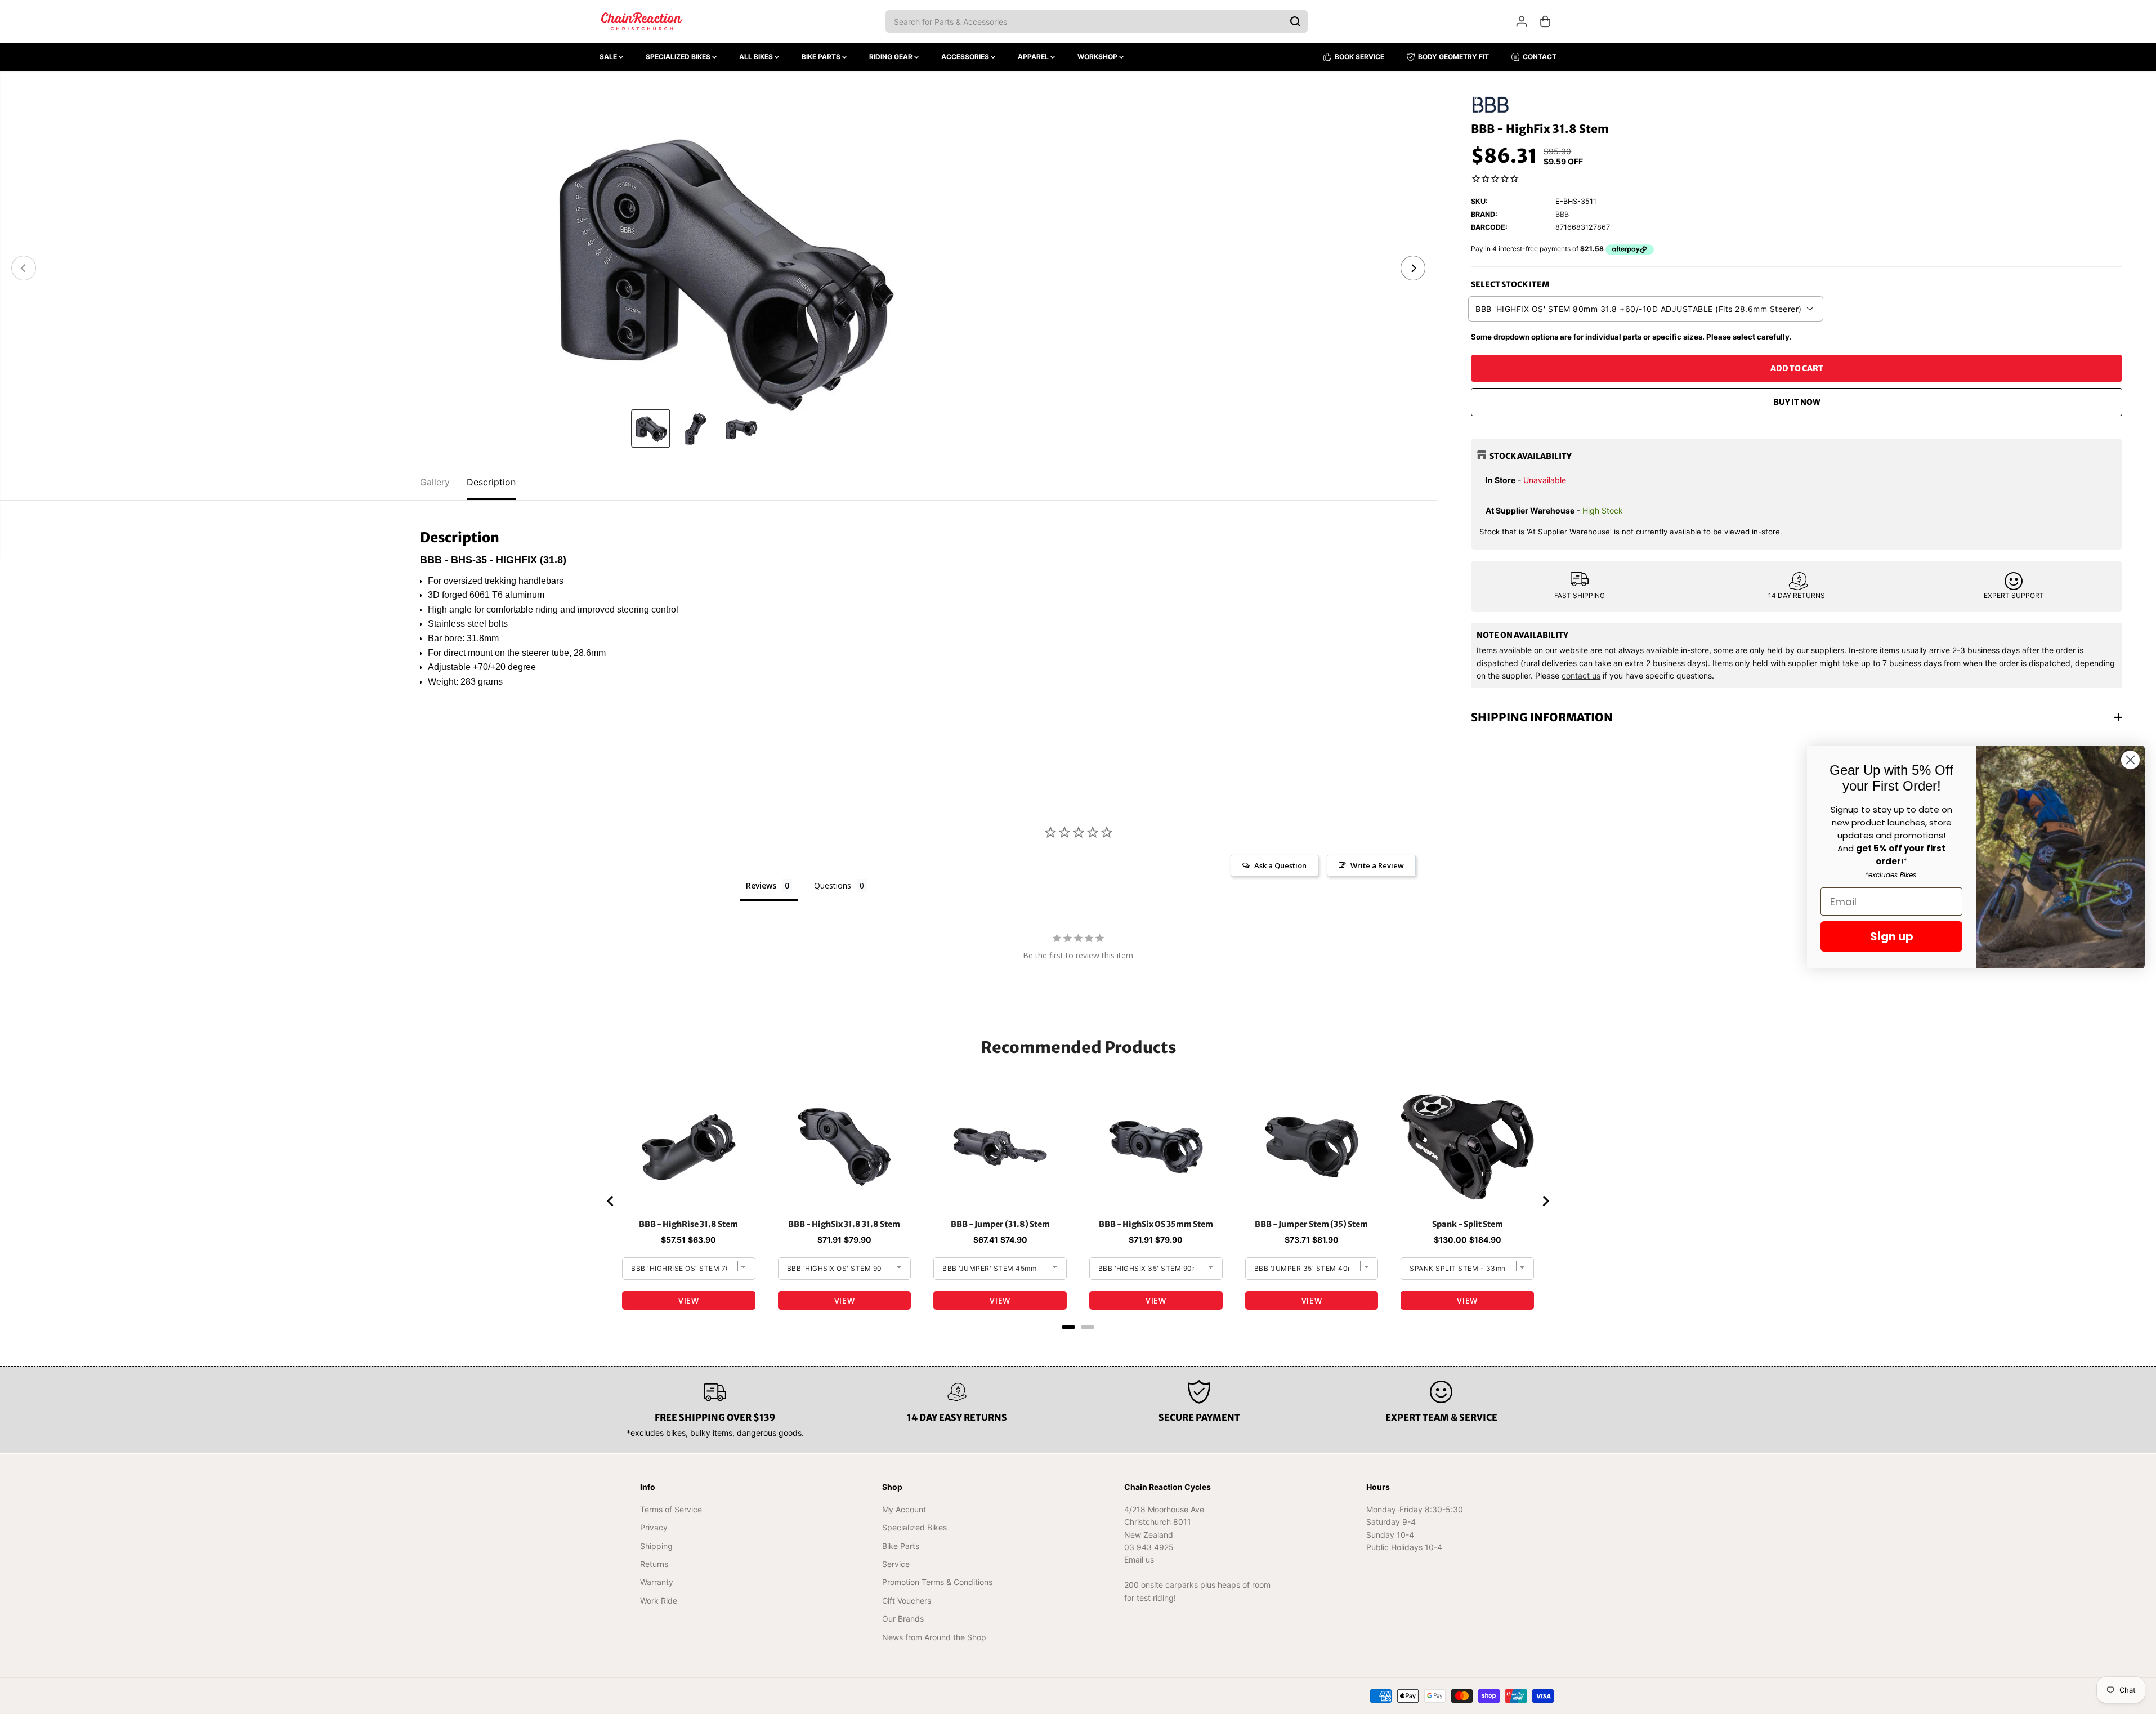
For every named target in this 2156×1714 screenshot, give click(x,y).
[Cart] (1545, 21)
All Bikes (757, 57)
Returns (654, 1564)
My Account (904, 1509)
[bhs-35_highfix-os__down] (718, 268)
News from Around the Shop (934, 1637)
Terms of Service (671, 1509)
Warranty (657, 1582)
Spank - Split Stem (1468, 1224)
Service (896, 1564)
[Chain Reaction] (642, 21)
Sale (609, 57)
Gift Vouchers (907, 1601)
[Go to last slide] (611, 1201)
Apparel (1034, 57)
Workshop (1098, 57)
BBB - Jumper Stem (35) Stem (1311, 1224)
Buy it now (1797, 402)
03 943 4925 (1149, 1547)
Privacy (654, 1527)
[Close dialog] (2130, 760)
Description (491, 482)
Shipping (656, 1546)
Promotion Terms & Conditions (937, 1582)
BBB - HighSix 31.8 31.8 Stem (844, 1224)
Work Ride (659, 1601)
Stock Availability (1531, 456)
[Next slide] (1545, 1201)
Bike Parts (822, 57)
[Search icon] (1295, 21)
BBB (1562, 214)
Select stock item (1510, 284)
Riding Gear (892, 57)
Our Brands (903, 1619)
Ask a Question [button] (1280, 865)
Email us (1139, 1559)
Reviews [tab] (761, 885)
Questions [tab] (833, 885)
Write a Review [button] (1377, 865)
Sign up (1892, 936)
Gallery (435, 482)
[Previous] (24, 268)
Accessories (966, 57)
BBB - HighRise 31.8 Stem (688, 1224)
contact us (1581, 675)
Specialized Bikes (679, 57)
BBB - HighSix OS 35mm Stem (1156, 1224)
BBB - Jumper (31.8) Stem (1000, 1224)
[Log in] (1522, 21)
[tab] (1068, 1327)
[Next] (1413, 268)
